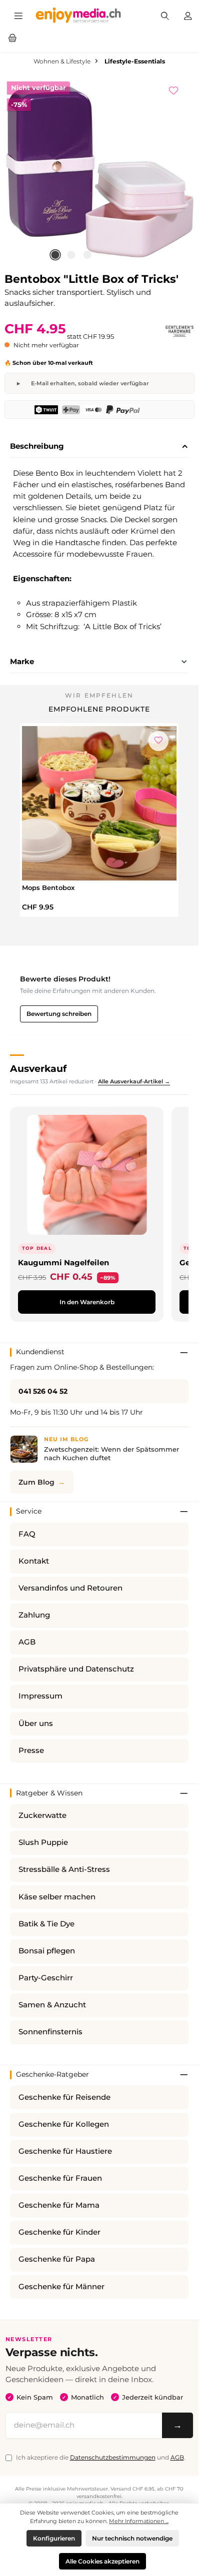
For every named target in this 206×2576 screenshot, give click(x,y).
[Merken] (178, 89)
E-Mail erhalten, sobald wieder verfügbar (90, 383)
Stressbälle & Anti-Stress (64, 1869)
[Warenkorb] (12, 37)
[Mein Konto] (188, 15)
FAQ (27, 1534)
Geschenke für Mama (59, 2205)
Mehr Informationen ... (139, 2521)
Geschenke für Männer (61, 2287)
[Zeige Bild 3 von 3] (87, 255)
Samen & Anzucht (52, 2005)
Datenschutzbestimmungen (113, 2457)
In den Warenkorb (87, 1302)
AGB (27, 1642)
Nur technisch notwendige (132, 2538)
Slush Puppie (43, 1842)
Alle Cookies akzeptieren (102, 2561)
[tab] (99, 447)
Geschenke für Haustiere (65, 2151)
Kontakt (34, 1561)
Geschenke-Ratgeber (52, 2074)
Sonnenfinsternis (50, 2032)
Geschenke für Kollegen (64, 2124)
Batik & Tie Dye (46, 1924)
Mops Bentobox (48, 887)
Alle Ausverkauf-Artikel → (134, 1081)
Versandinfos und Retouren (70, 1588)
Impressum (40, 1696)
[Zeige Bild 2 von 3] (71, 255)
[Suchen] (165, 15)
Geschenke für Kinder (59, 2232)
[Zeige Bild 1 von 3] (55, 255)
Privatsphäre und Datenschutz (76, 1669)
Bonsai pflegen (47, 1951)
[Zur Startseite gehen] (78, 15)
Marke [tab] (22, 661)
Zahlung (34, 1615)
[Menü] (18, 15)
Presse (31, 1750)
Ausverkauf (38, 1068)
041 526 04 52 (43, 1391)
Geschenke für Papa (57, 2259)
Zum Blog (36, 1482)
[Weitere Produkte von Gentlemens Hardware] (179, 331)
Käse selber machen (57, 1897)
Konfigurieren (54, 2538)
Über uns (36, 1723)
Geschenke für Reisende (64, 2097)
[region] (99, 171)
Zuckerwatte (42, 1815)
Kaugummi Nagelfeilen (63, 1263)
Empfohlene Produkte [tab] (99, 709)
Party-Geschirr (46, 1978)
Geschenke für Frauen (60, 2178)
